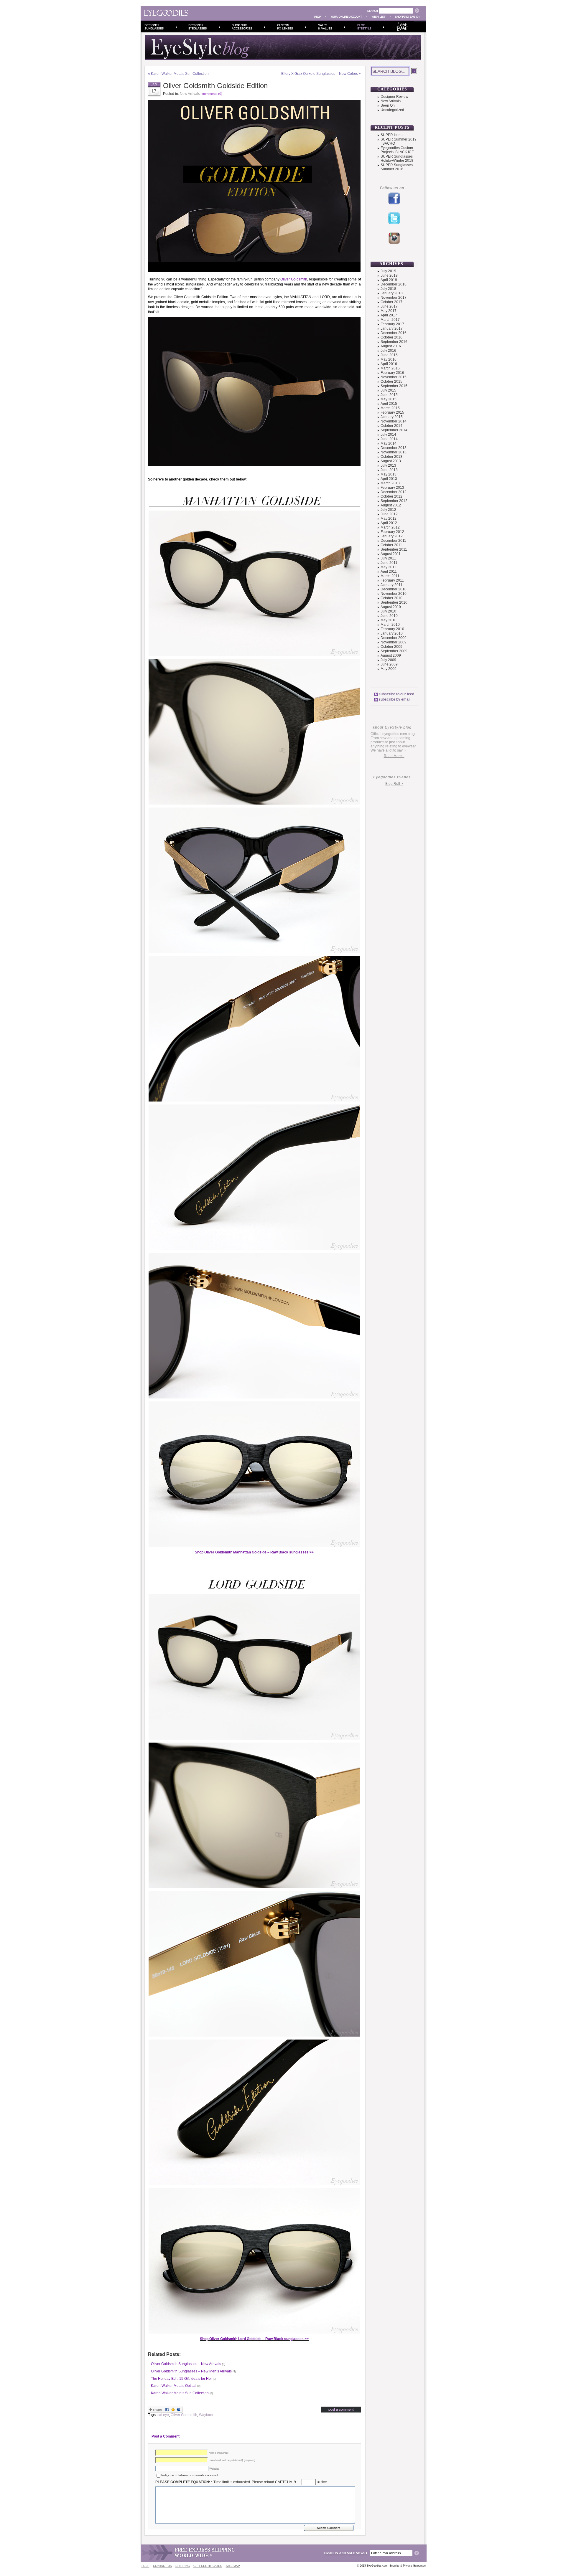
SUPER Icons (391, 135)
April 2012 (389, 523)
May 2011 (388, 567)
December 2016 (394, 333)
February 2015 (392, 412)
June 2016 (389, 355)
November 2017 (394, 298)
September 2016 (394, 342)
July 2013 (388, 465)
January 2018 (392, 293)
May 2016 (389, 359)
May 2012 (389, 518)
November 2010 (394, 594)
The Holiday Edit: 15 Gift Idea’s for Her (181, 2379)
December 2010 (394, 589)
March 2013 (390, 483)
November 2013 (394, 452)
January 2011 (391, 585)
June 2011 (389, 563)
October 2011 (391, 545)
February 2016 (392, 373)
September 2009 (394, 651)
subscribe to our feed (396, 694)
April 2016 (389, 364)
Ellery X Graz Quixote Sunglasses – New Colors (320, 74)
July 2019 (388, 271)
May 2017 (389, 311)
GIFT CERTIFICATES (208, 2566)
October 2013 (391, 457)
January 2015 (392, 417)
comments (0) (212, 94)
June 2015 (389, 395)
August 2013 (391, 461)
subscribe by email (394, 699)
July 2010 (388, 611)
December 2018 (394, 284)
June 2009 (389, 664)
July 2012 (388, 510)
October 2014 (391, 426)
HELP (145, 2566)
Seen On (388, 105)
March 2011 (390, 576)
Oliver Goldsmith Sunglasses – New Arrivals (186, 2364)
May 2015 (389, 399)
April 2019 (389, 280)
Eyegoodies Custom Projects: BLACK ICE (397, 150)
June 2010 (389, 616)
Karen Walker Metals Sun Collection (180, 74)
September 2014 (394, 430)
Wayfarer (206, 2415)
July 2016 (388, 351)
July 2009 (388, 660)
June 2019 (389, 275)
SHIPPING (183, 2566)
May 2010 (389, 620)
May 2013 (389, 474)
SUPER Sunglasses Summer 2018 (397, 167)
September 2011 (394, 549)
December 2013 (394, 448)
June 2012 (389, 514)
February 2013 (392, 488)
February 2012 (392, 532)
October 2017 (391, 302)
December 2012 (394, 492)
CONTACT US (162, 2566)
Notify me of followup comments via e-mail (190, 2475)
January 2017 (392, 328)
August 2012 (391, 505)
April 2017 (389, 315)
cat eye (163, 2415)
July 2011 (388, 558)
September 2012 (394, 501)
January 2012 (392, 536)
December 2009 (394, 638)
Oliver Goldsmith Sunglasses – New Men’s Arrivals (191, 2371)
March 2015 (390, 408)
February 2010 (392, 629)
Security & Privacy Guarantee (408, 2566)
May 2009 (389, 669)
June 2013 (389, 470)
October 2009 (391, 647)
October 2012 (391, 496)
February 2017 (392, 324)
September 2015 (394, 386)
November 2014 (394, 421)
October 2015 (391, 382)
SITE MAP (233, 2566)
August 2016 (391, 346)
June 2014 (389, 439)
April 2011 (389, 572)
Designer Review (394, 97)
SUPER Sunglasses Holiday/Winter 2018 (397, 158)
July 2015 (388, 390)
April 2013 (389, 479)
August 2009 (391, 655)
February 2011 (392, 580)
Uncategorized (392, 110)
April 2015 (389, 404)
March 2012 (390, 527)
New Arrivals (190, 94)
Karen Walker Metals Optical (174, 2386)
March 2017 (390, 320)
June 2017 (389, 306)
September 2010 (394, 602)
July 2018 (388, 289)
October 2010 (391, 598)
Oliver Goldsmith (294, 279)
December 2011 (393, 541)
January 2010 (392, 633)
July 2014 (388, 435)
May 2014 (389, 443)
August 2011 (391, 554)
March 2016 (390, 368)
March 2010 (390, 625)
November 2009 (394, 642)
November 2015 (394, 377)
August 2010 (391, 607)
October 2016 (391, 337)
